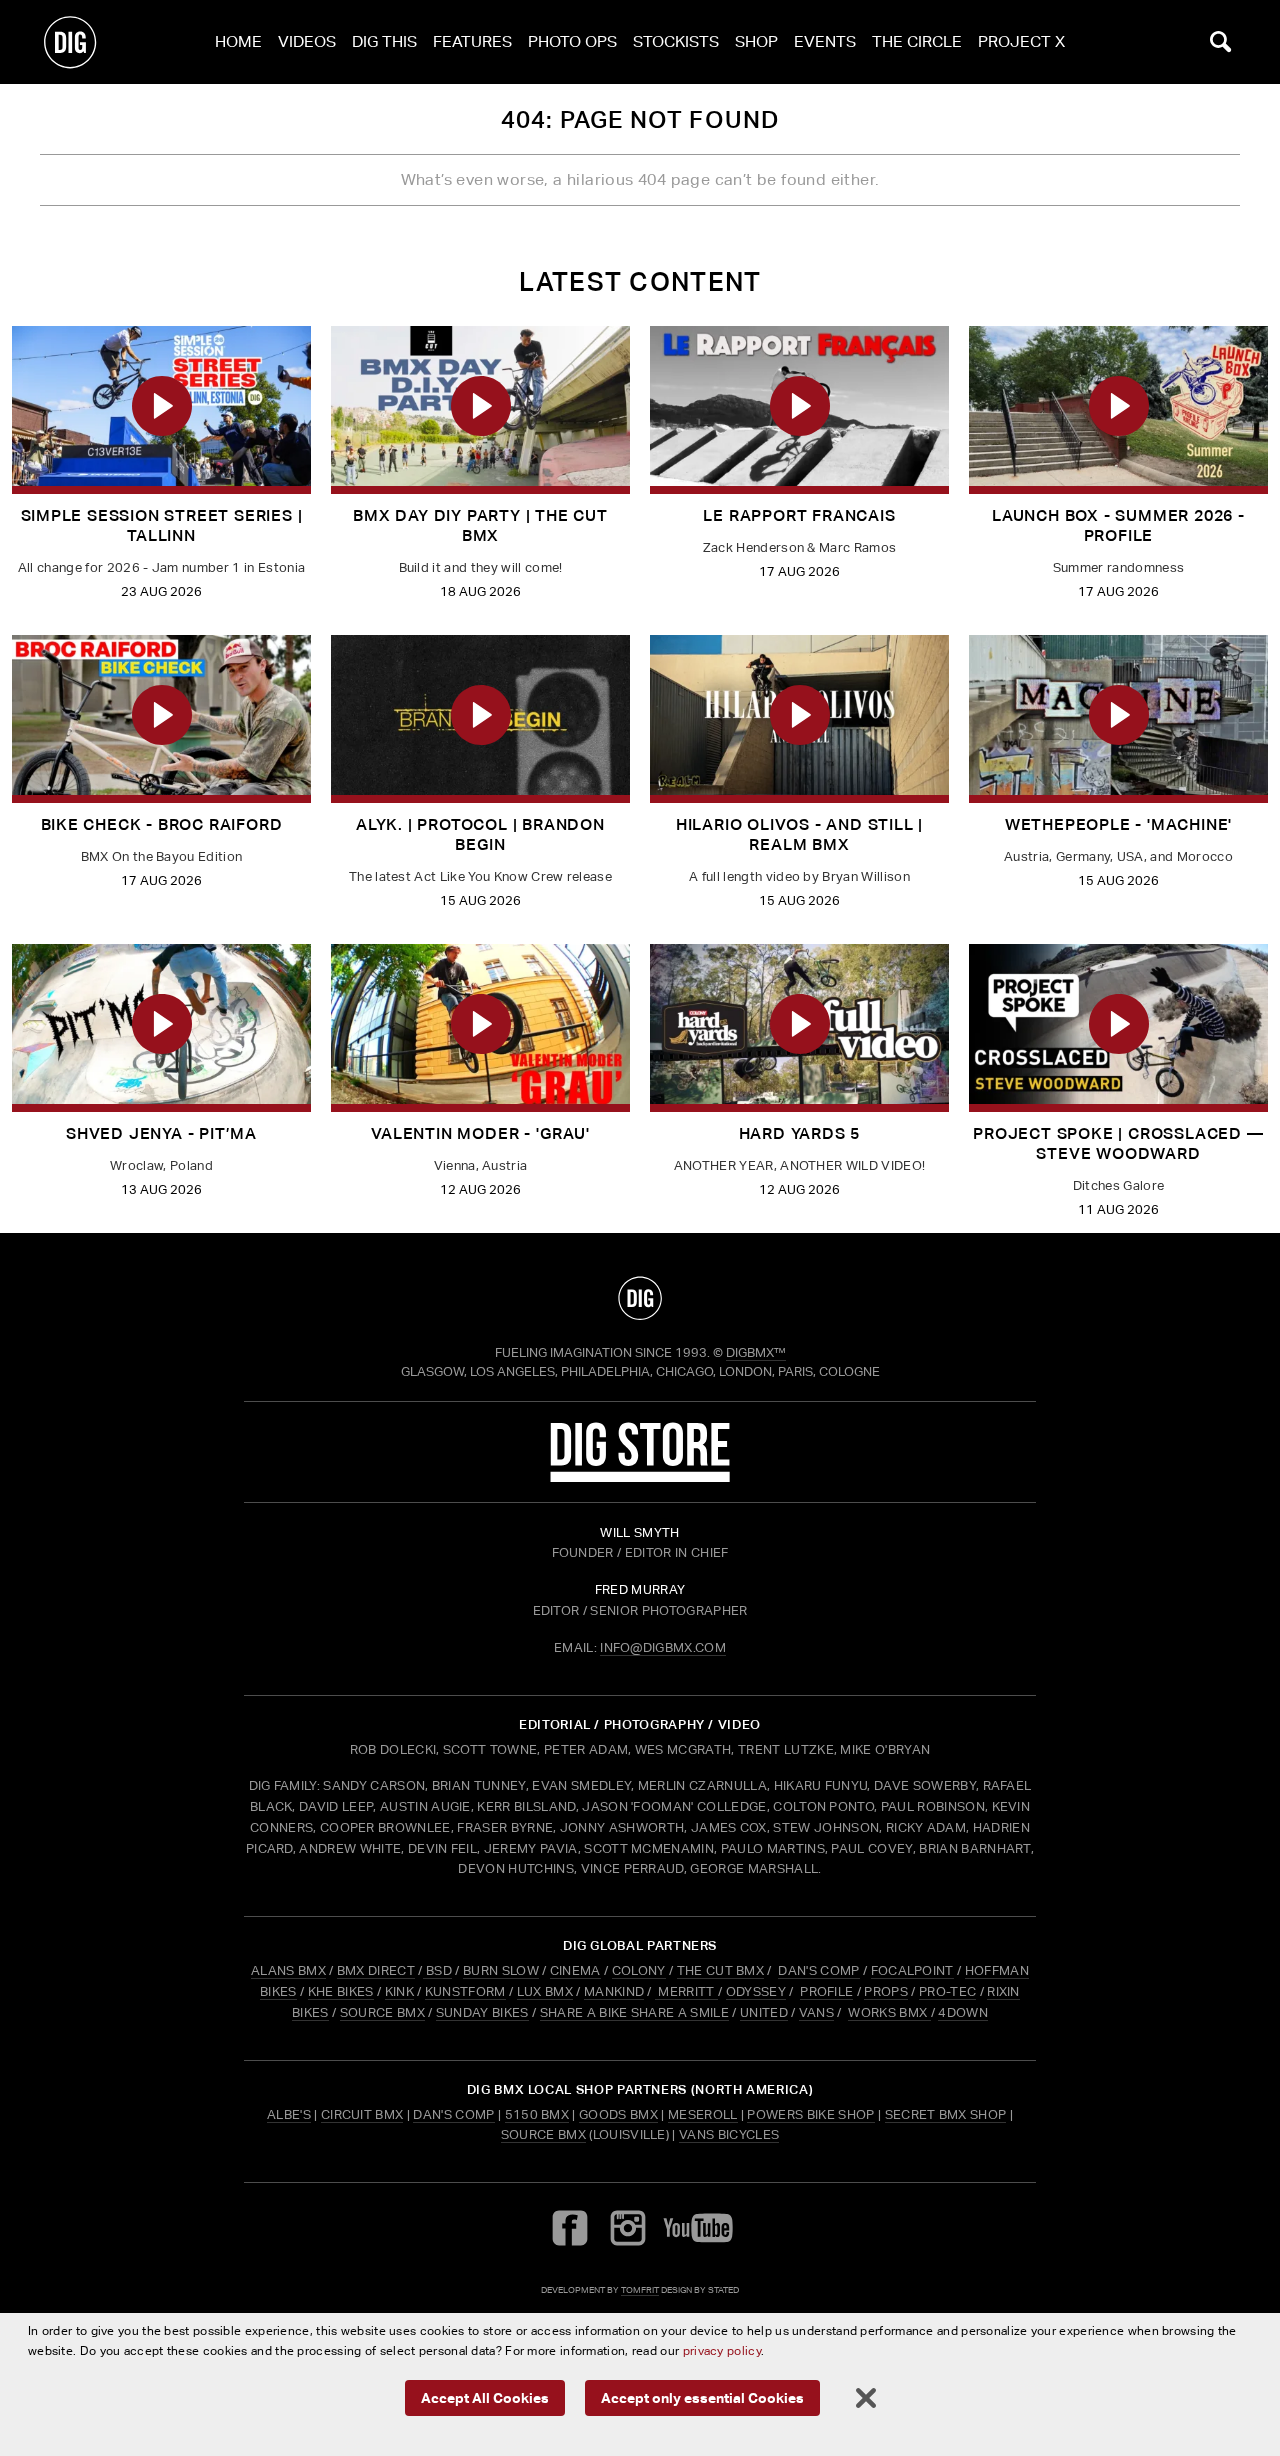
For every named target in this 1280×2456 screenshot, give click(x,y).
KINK (399, 1991)
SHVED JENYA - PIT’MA (161, 1133)
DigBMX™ (756, 1352)
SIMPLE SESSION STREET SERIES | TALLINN (162, 525)
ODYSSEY (756, 1991)
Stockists (676, 41)
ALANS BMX (288, 1970)
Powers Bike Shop (810, 2114)
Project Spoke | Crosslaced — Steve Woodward (1118, 1143)
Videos (307, 41)
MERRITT (686, 1991)
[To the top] (640, 1298)
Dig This (384, 41)
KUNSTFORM (465, 1991)
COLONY (639, 1970)
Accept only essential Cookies (702, 2397)
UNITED (764, 2012)
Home (238, 41)
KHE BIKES (341, 1991)
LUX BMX (545, 1991)
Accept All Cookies (485, 2397)
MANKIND (614, 1991)
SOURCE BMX (382, 2012)
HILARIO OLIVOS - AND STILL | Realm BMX (799, 834)
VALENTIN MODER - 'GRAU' (480, 1133)
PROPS (886, 1991)
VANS (816, 2012)
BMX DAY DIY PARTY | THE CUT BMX (480, 525)
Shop (756, 41)
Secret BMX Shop (946, 2114)
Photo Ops (572, 41)
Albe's (289, 2114)
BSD (437, 1970)
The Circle (917, 41)
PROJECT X (1021, 41)
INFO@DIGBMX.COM (663, 1647)
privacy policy (722, 2350)
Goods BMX (618, 2114)
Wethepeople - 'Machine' (1118, 824)
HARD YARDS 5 (800, 1133)
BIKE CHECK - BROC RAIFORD (162, 824)
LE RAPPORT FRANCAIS (799, 515)
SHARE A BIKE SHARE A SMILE (634, 2012)
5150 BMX (537, 2114)
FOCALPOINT (912, 1970)
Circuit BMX (362, 2114)
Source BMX (543, 2134)
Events (825, 41)
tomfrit (640, 2289)
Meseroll (703, 2114)
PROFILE (826, 1991)
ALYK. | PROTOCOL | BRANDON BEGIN (480, 834)
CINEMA (575, 1970)
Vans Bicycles (729, 2134)
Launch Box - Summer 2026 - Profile (1118, 525)
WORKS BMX (889, 2012)
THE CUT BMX (721, 1970)
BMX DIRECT (376, 1970)
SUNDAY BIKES (482, 2012)
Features (472, 41)
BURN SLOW (501, 1970)
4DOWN (963, 2012)
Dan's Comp (453, 2114)
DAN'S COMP (818, 1970)
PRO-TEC (947, 1991)
